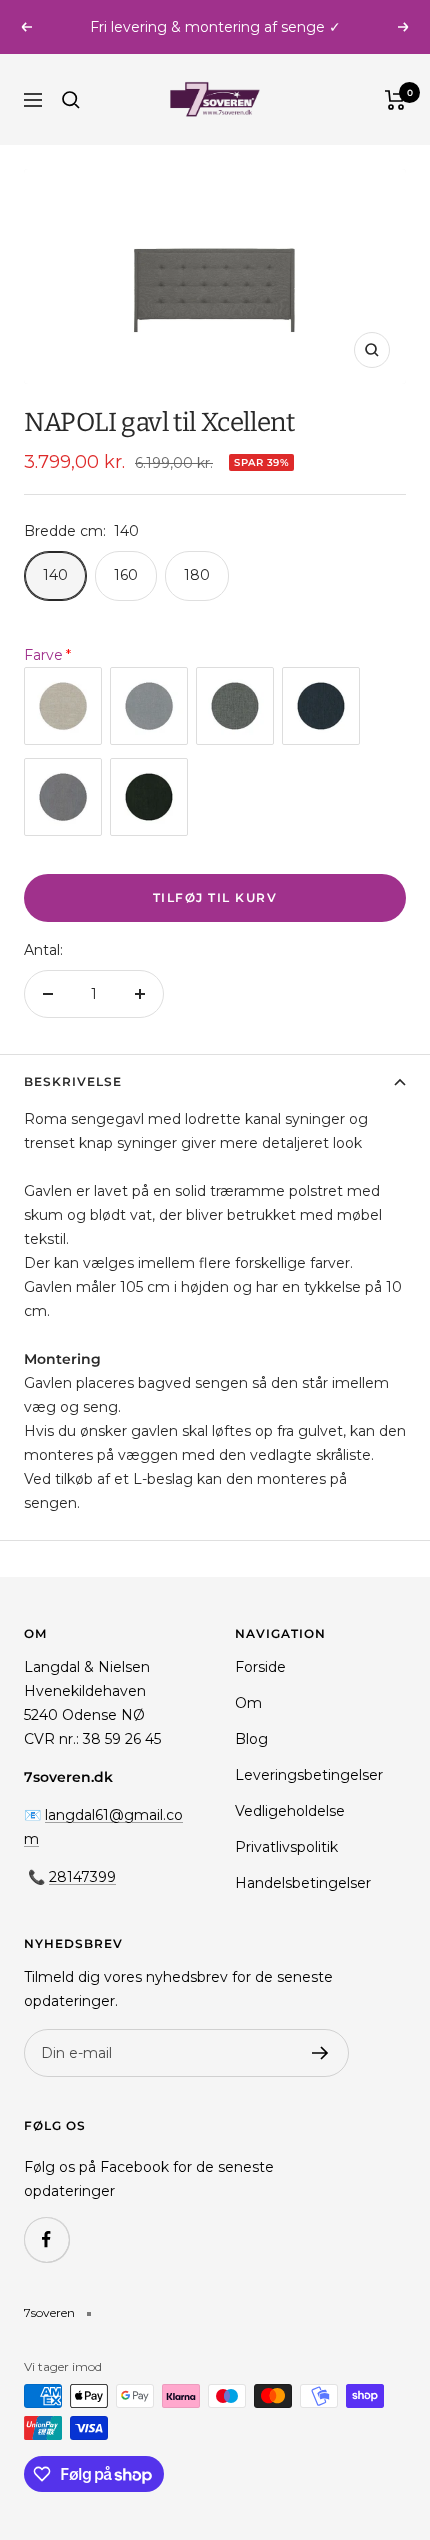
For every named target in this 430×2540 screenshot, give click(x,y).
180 (197, 575)
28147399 (82, 1877)
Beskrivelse (73, 1081)
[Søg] (71, 100)
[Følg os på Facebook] (46, 2239)
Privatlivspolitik (286, 1847)
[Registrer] (320, 2053)
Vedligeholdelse (290, 1811)
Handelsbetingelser (303, 1883)
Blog (251, 1739)
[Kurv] (395, 100)
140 (55, 575)
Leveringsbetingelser (309, 1775)
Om (248, 1703)
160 (126, 575)
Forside (260, 1667)
